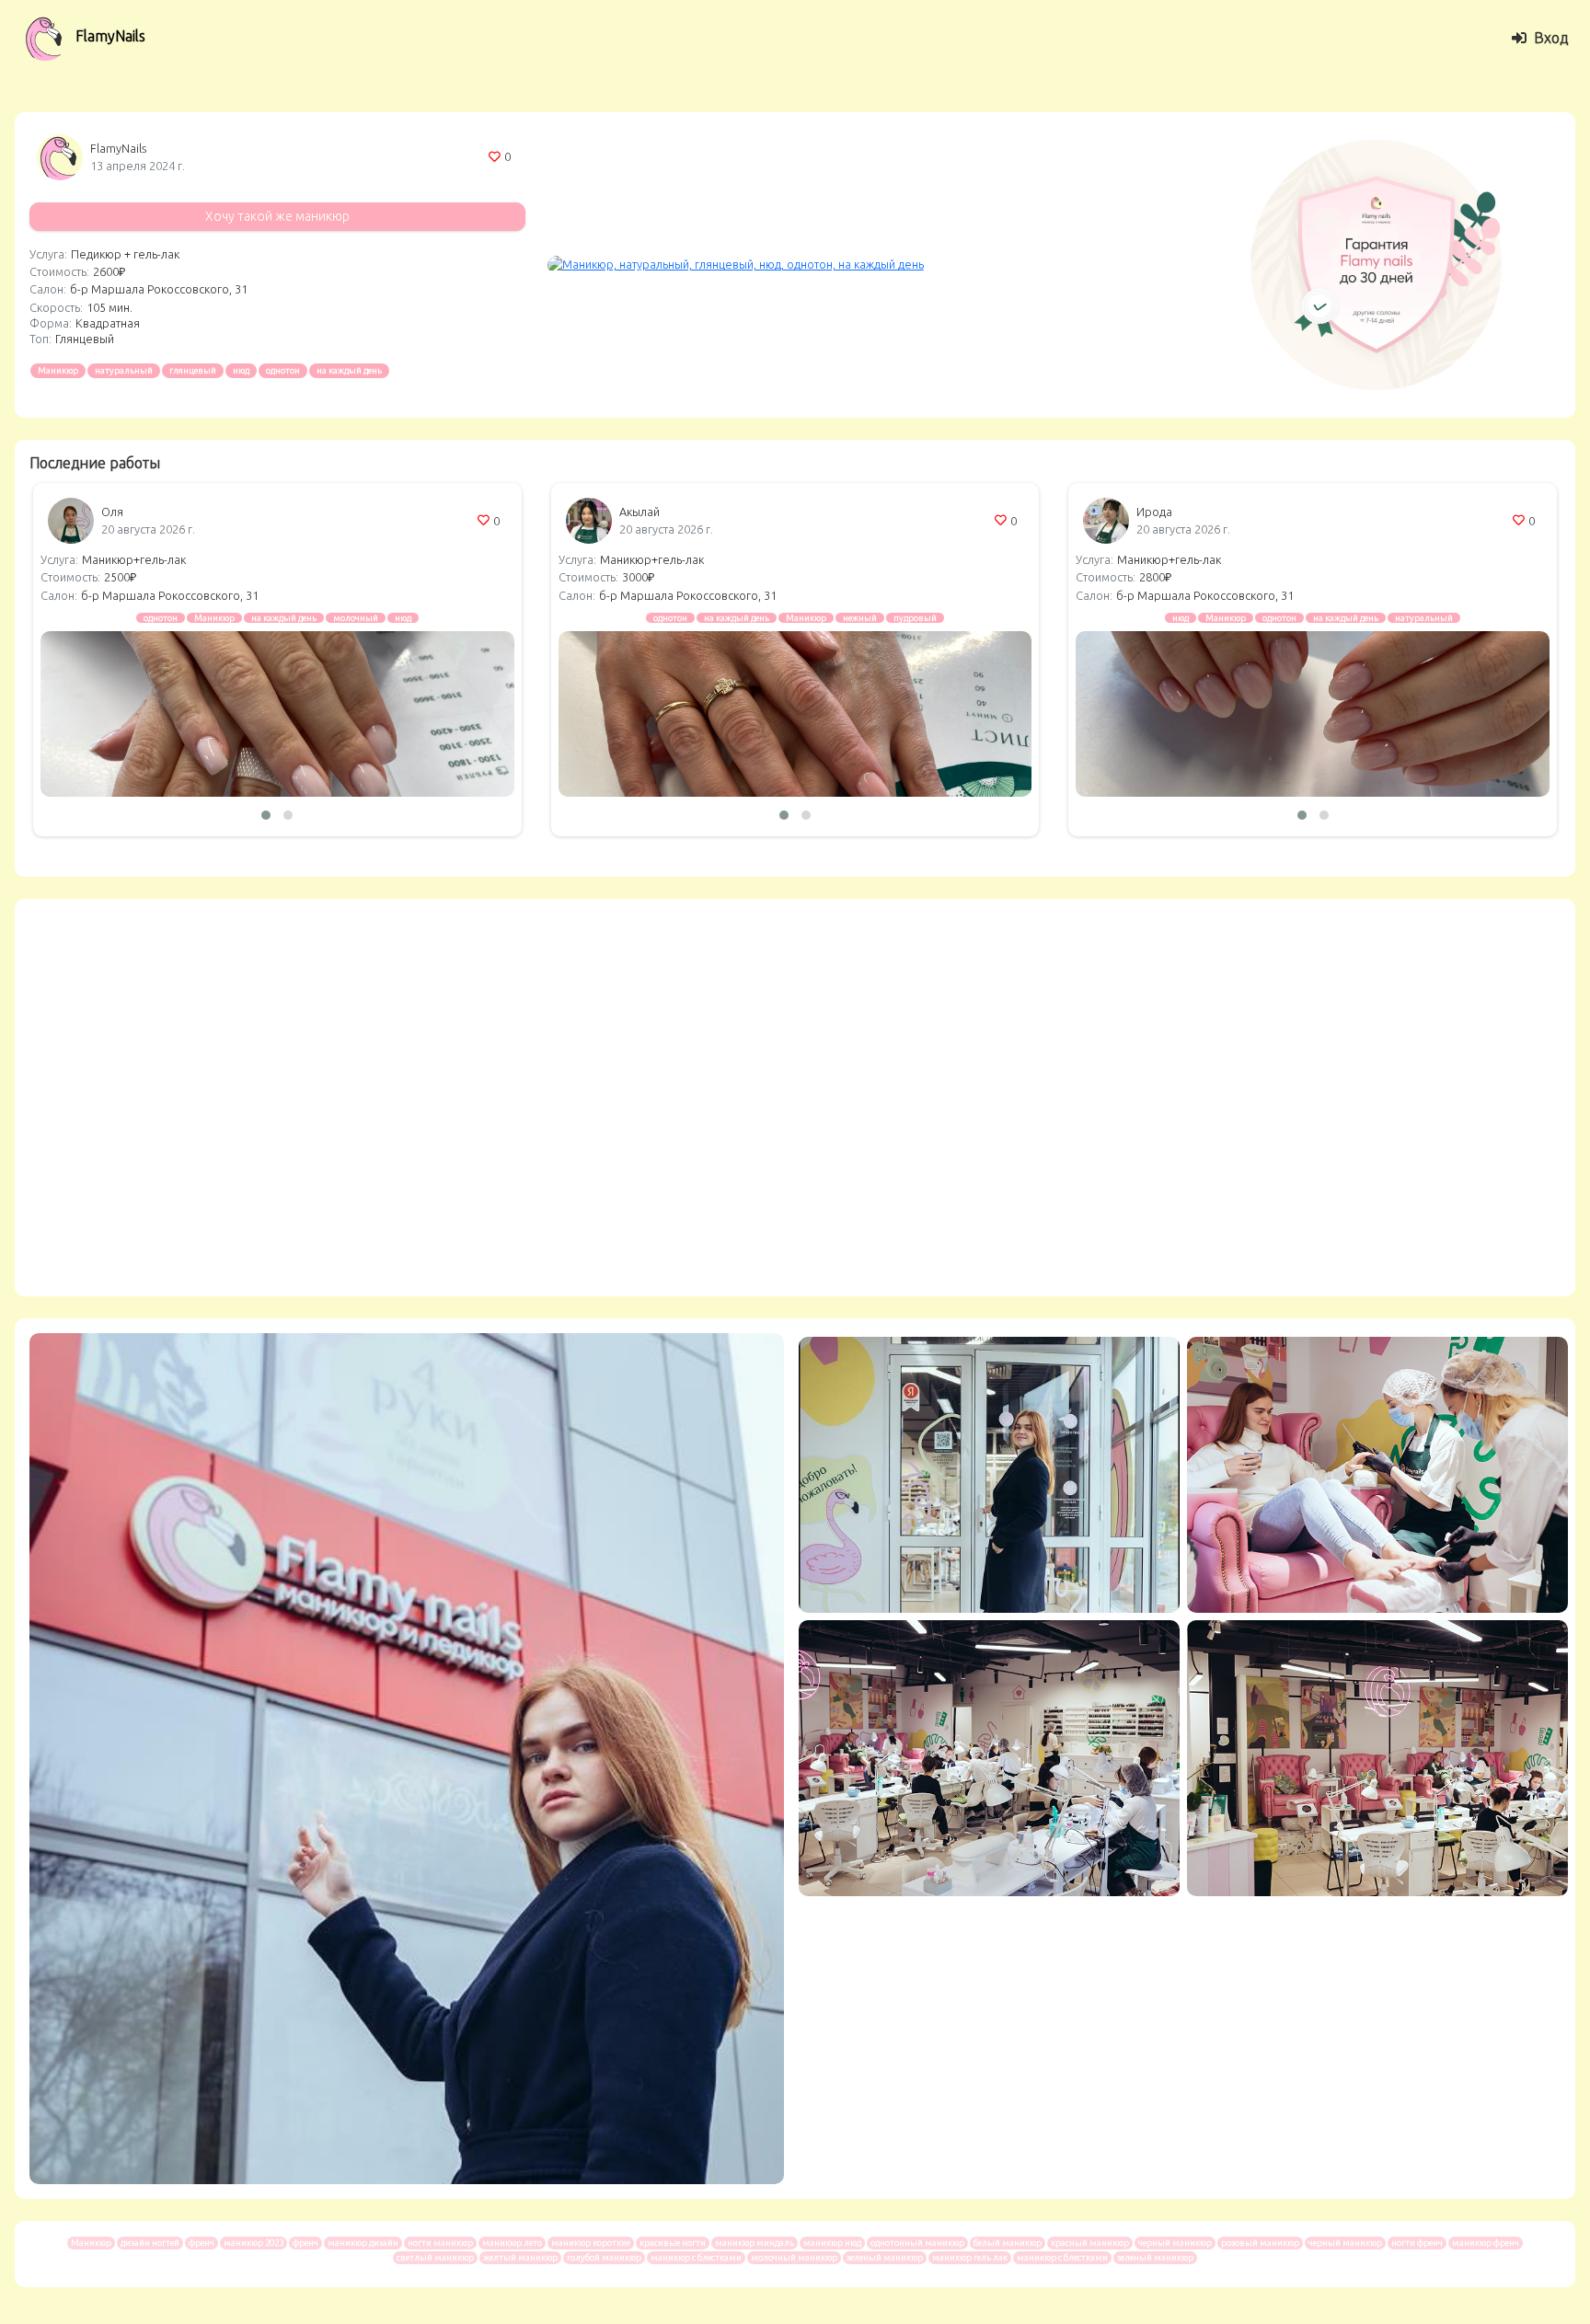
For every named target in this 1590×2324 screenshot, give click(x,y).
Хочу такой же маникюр (277, 216)
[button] (266, 815)
